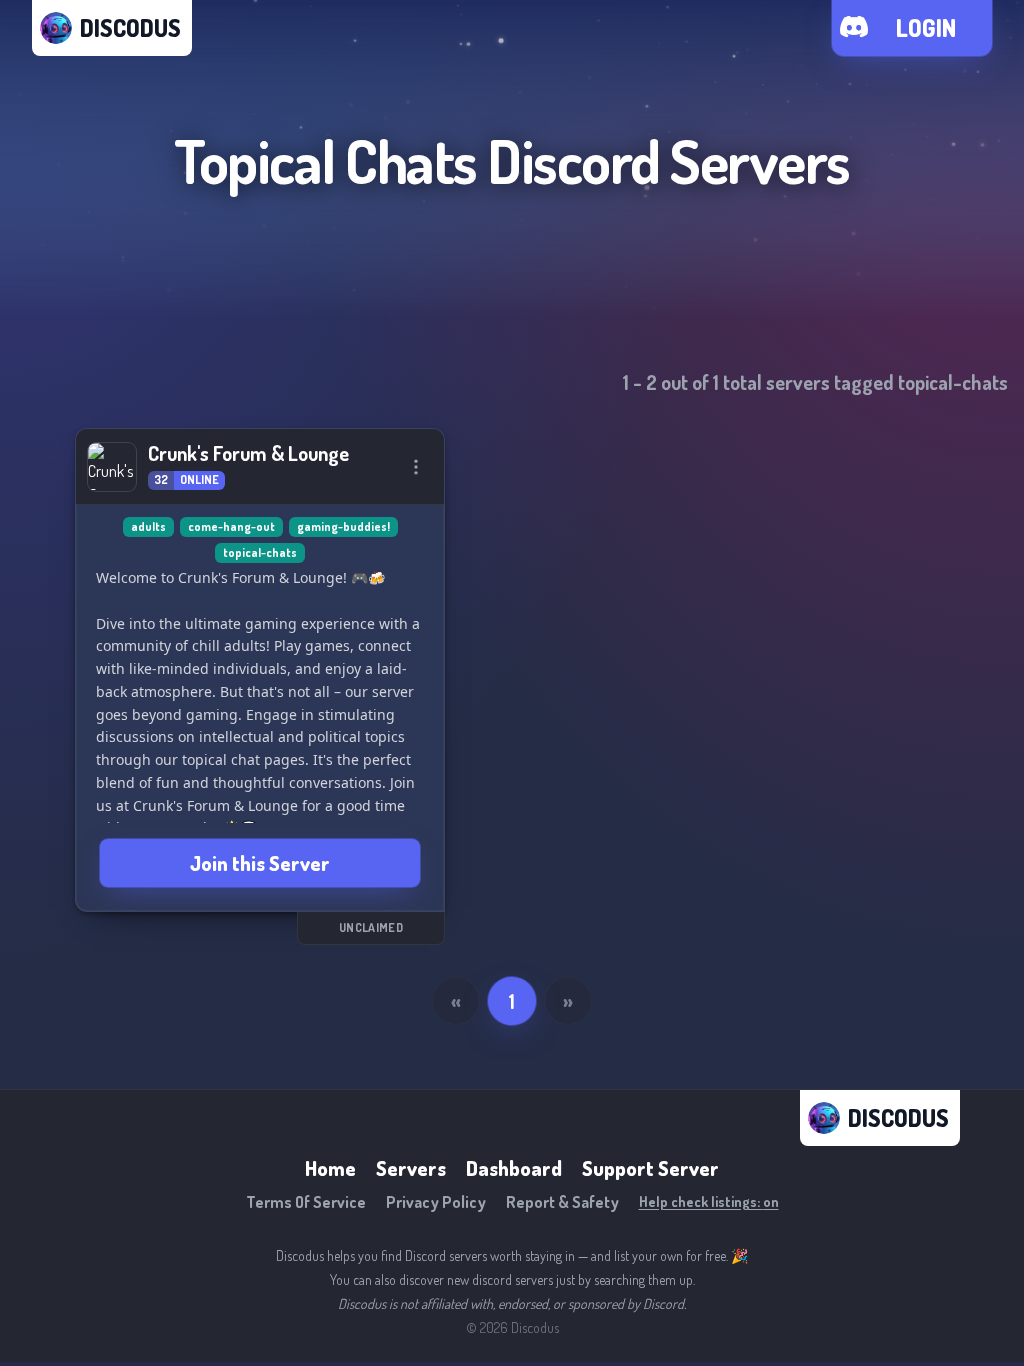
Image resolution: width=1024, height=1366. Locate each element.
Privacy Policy (436, 1202)
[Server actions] (416, 467)
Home (330, 1168)
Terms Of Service (306, 1202)
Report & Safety (562, 1202)
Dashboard (514, 1168)
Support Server (650, 1168)
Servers (411, 1168)
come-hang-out (231, 526)
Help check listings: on (709, 1201)
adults (148, 526)
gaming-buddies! (343, 526)
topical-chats (260, 552)
